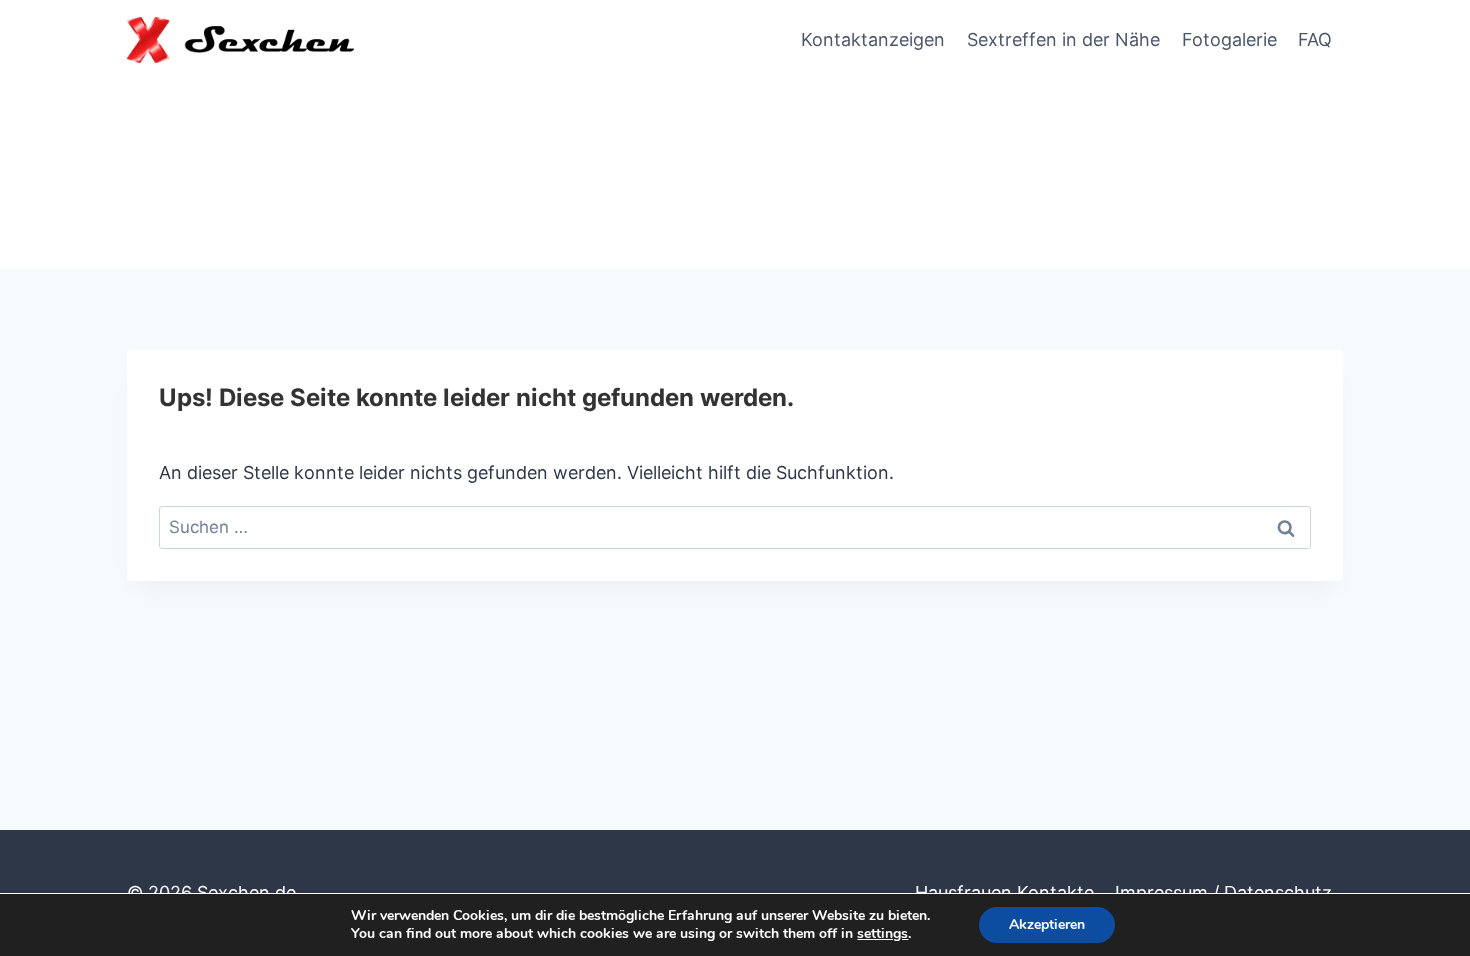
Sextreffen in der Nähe (1063, 39)
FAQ (1315, 39)
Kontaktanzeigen (873, 39)
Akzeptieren (1047, 924)
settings (882, 934)
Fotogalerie (1229, 39)
